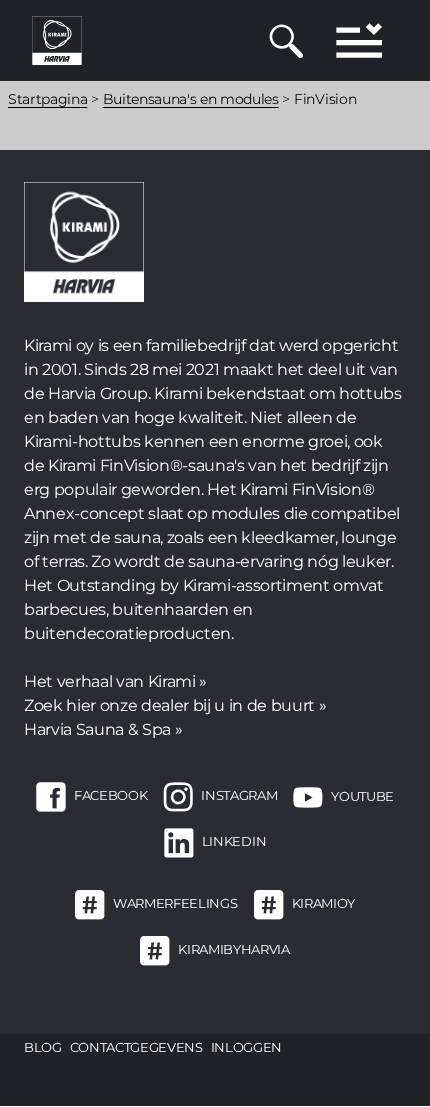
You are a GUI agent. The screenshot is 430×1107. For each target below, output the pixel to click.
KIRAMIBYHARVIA (233, 950)
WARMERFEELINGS (175, 904)
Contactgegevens (136, 1047)
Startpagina (47, 99)
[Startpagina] (57, 39)
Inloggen (246, 1047)
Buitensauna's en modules (191, 99)
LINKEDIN (234, 842)
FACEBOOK (110, 796)
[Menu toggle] (359, 40)
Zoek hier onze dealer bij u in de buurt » (175, 705)
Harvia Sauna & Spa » (103, 729)
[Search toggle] (286, 41)
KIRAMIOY (323, 904)
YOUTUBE (362, 796)
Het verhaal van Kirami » (115, 681)
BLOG (43, 1047)
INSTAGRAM (239, 796)
